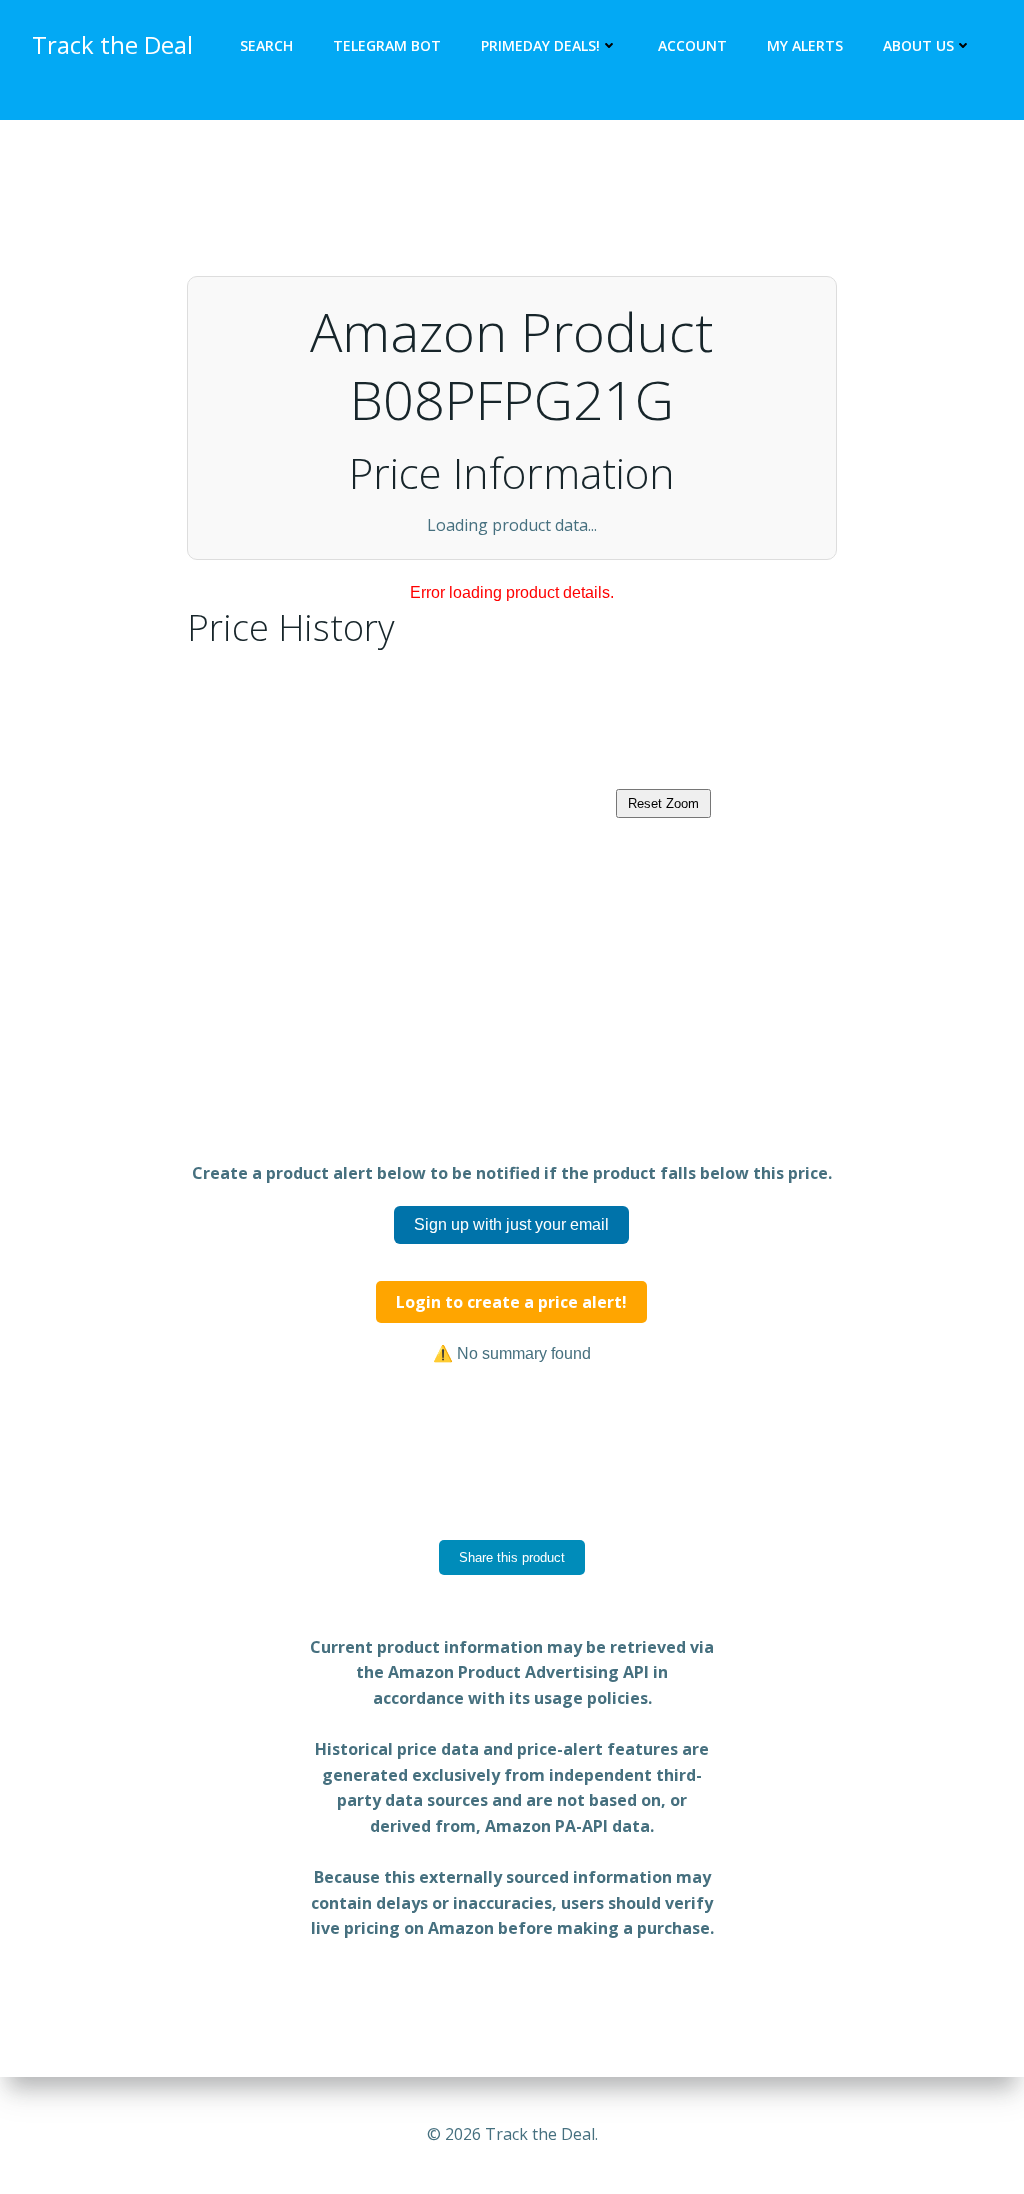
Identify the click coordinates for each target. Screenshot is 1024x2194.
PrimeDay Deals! (540, 45)
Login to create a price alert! (511, 1392)
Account (692, 45)
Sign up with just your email (511, 1314)
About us (918, 45)
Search (266, 45)
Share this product (512, 1647)
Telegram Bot (387, 45)
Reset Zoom (663, 893)
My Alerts (805, 45)
